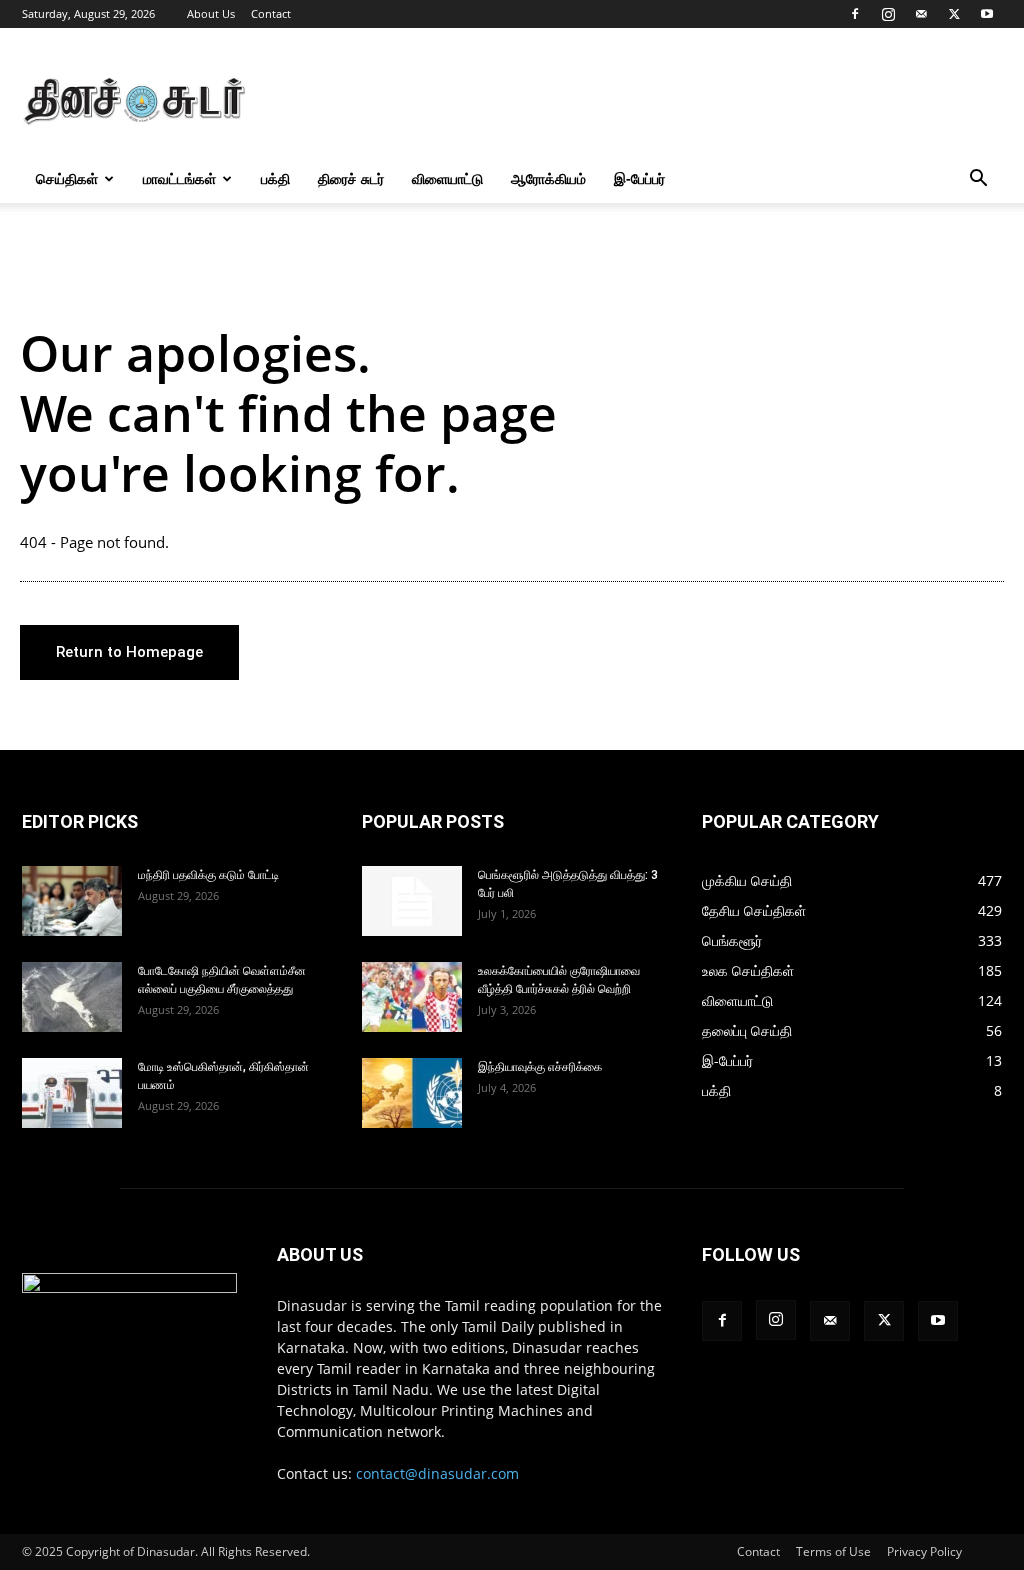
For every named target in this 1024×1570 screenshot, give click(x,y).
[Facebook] (855, 14)
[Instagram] (888, 14)
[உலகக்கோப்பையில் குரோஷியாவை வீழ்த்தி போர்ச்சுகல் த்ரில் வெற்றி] (412, 997)
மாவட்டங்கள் (179, 178)
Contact (271, 13)
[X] (954, 14)
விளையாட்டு (447, 178)
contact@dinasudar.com (437, 1473)
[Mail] (921, 14)
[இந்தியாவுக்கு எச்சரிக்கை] (412, 1093)
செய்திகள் (67, 178)
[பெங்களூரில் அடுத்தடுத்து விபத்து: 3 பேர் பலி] (412, 901)
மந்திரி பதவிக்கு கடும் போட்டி (208, 875)
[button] (978, 180)
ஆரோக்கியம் (548, 178)
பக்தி (275, 178)
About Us (211, 13)
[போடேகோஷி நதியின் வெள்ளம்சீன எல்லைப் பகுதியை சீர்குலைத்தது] (72, 997)
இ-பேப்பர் (639, 178)
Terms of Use (833, 1551)
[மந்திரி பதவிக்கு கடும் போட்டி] (72, 901)
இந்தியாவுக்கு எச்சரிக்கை (540, 1067)
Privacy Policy (924, 1551)
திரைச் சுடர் (351, 178)
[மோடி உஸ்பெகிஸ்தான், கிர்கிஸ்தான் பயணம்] (72, 1093)
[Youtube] (987, 14)
